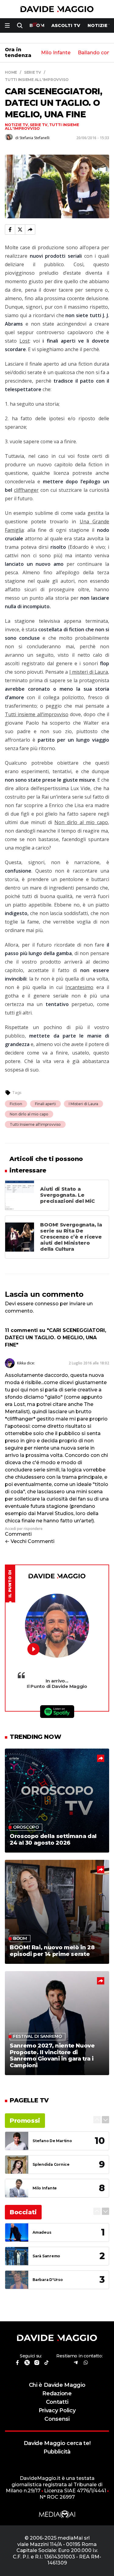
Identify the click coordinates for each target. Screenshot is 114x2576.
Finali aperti (45, 1104)
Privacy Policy (57, 2410)
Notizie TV (16, 125)
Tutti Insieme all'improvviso (35, 1124)
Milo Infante (56, 53)
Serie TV (39, 125)
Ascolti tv (66, 25)
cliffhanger (26, 490)
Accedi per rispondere (24, 1529)
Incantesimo (79, 987)
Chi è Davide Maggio (57, 2385)
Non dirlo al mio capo (81, 822)
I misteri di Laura (89, 672)
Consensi (57, 2419)
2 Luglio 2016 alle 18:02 (89, 1363)
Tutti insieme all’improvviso (37, 714)
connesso (47, 1304)
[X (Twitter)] (20, 230)
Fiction (16, 1104)
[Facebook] (10, 230)
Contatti (57, 2402)
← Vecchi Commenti (30, 1541)
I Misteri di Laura (83, 1104)
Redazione (57, 2393)
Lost (24, 341)
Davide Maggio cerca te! (57, 2443)
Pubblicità (57, 2452)
